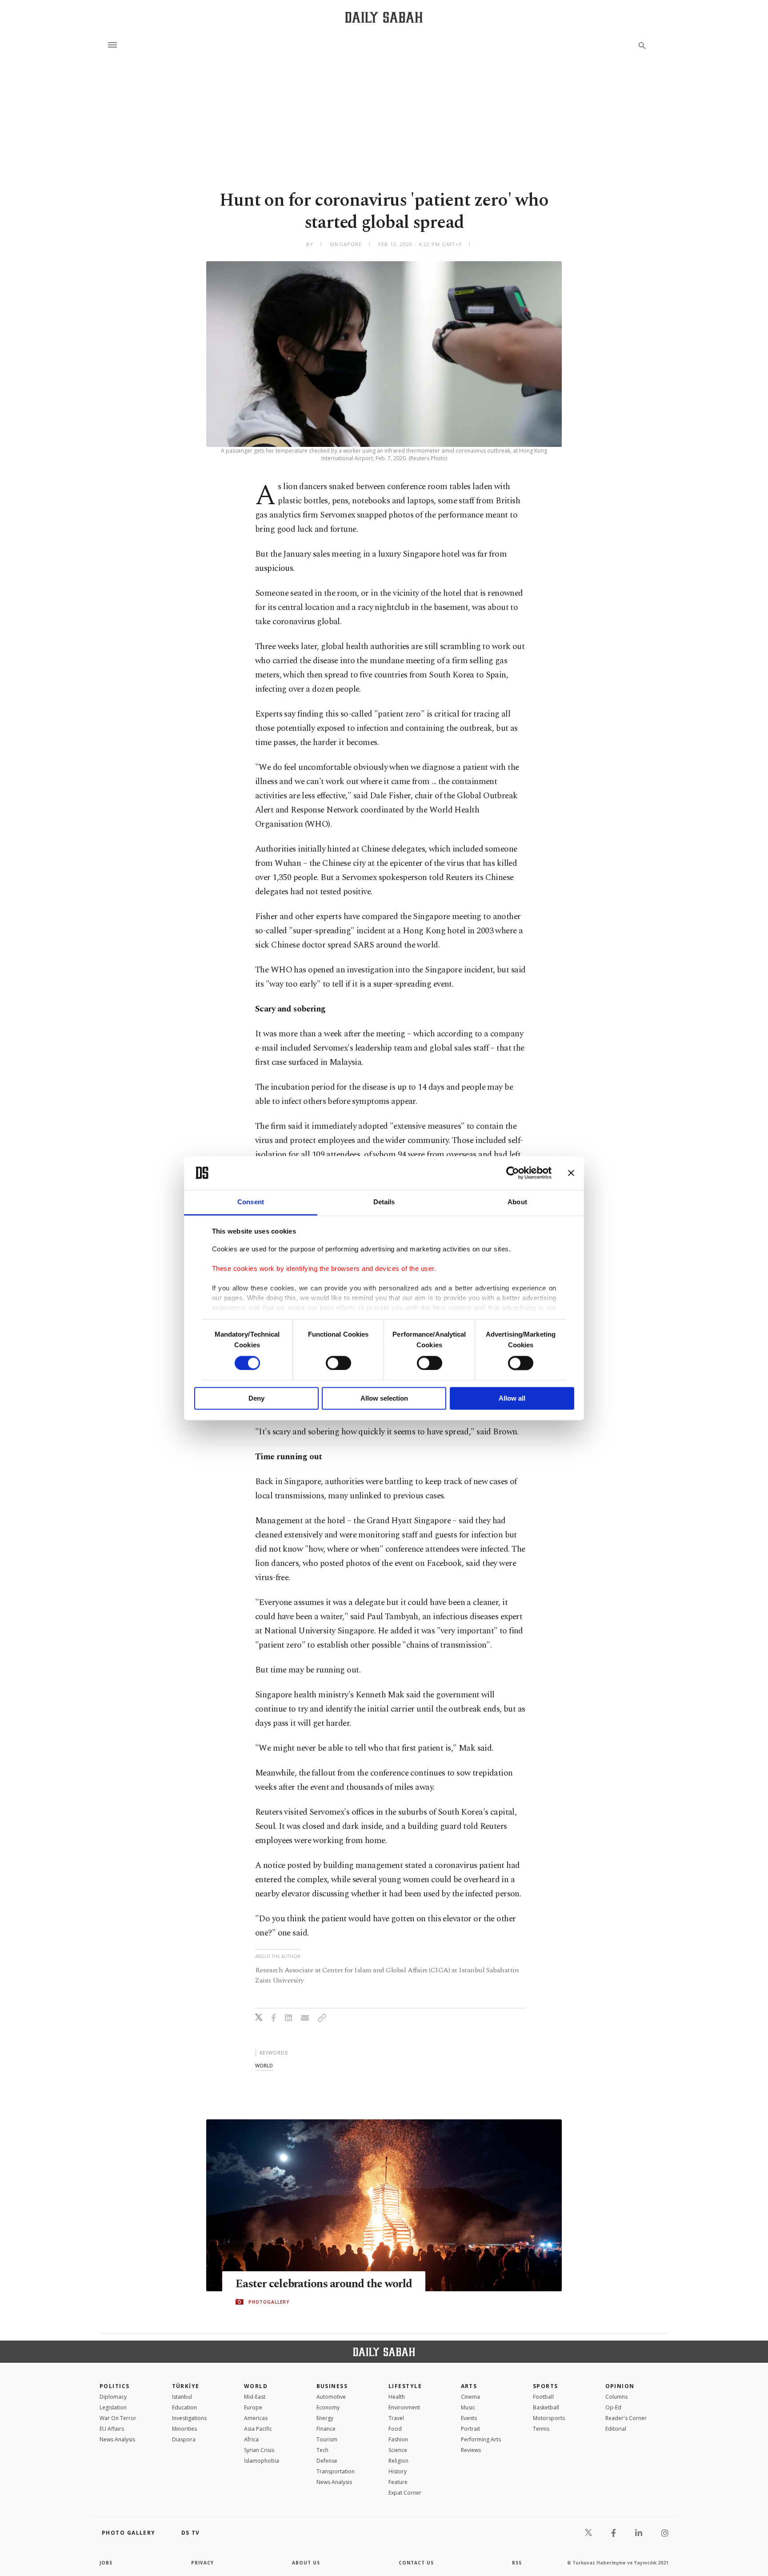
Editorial (616, 2429)
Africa (251, 2439)
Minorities (184, 2429)
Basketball (546, 2407)
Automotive (331, 2397)
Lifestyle (405, 2386)
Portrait (470, 2429)
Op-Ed (613, 2407)
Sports (546, 2386)
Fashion (398, 2439)
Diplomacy (113, 2397)
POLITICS (115, 2386)
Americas (256, 2418)
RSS (517, 2563)
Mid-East (255, 2397)
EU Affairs (112, 2429)
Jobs (106, 2563)
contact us (416, 2563)
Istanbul (182, 2397)
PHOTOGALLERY (269, 2302)
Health (397, 2397)
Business (332, 2386)
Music (468, 2407)
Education (184, 2407)
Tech (322, 2450)
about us (306, 2563)
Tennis (541, 2429)
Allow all (512, 1399)
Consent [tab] (251, 1202)
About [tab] (517, 1202)
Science (398, 2450)
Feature (398, 2482)
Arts (469, 2386)
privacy (202, 2563)
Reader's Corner (626, 2418)
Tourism (327, 2439)
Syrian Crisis (259, 2450)
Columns (616, 2397)
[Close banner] (571, 1173)
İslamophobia (262, 2461)
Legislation (113, 2407)
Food (395, 2429)
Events (469, 2418)
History (398, 2471)
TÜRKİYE (186, 2386)
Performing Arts (481, 2439)
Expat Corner (405, 2493)
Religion (398, 2461)
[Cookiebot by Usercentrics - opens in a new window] (513, 1173)
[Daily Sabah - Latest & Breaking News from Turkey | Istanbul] (384, 17)
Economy (328, 2407)
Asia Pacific (258, 2429)
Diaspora (184, 2439)
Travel (396, 2418)
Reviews (471, 2450)
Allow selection (384, 1399)
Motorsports (549, 2418)
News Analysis (117, 2439)
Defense (327, 2461)
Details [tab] (384, 1202)
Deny (256, 1399)
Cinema (470, 2397)
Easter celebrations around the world (324, 2284)
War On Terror (118, 2418)
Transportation (336, 2471)
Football (543, 2397)
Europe (253, 2407)
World (256, 2386)
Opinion (620, 2386)
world (264, 2065)
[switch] (338, 1363)
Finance (326, 2429)
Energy (325, 2418)
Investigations (189, 2418)
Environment (404, 2407)
